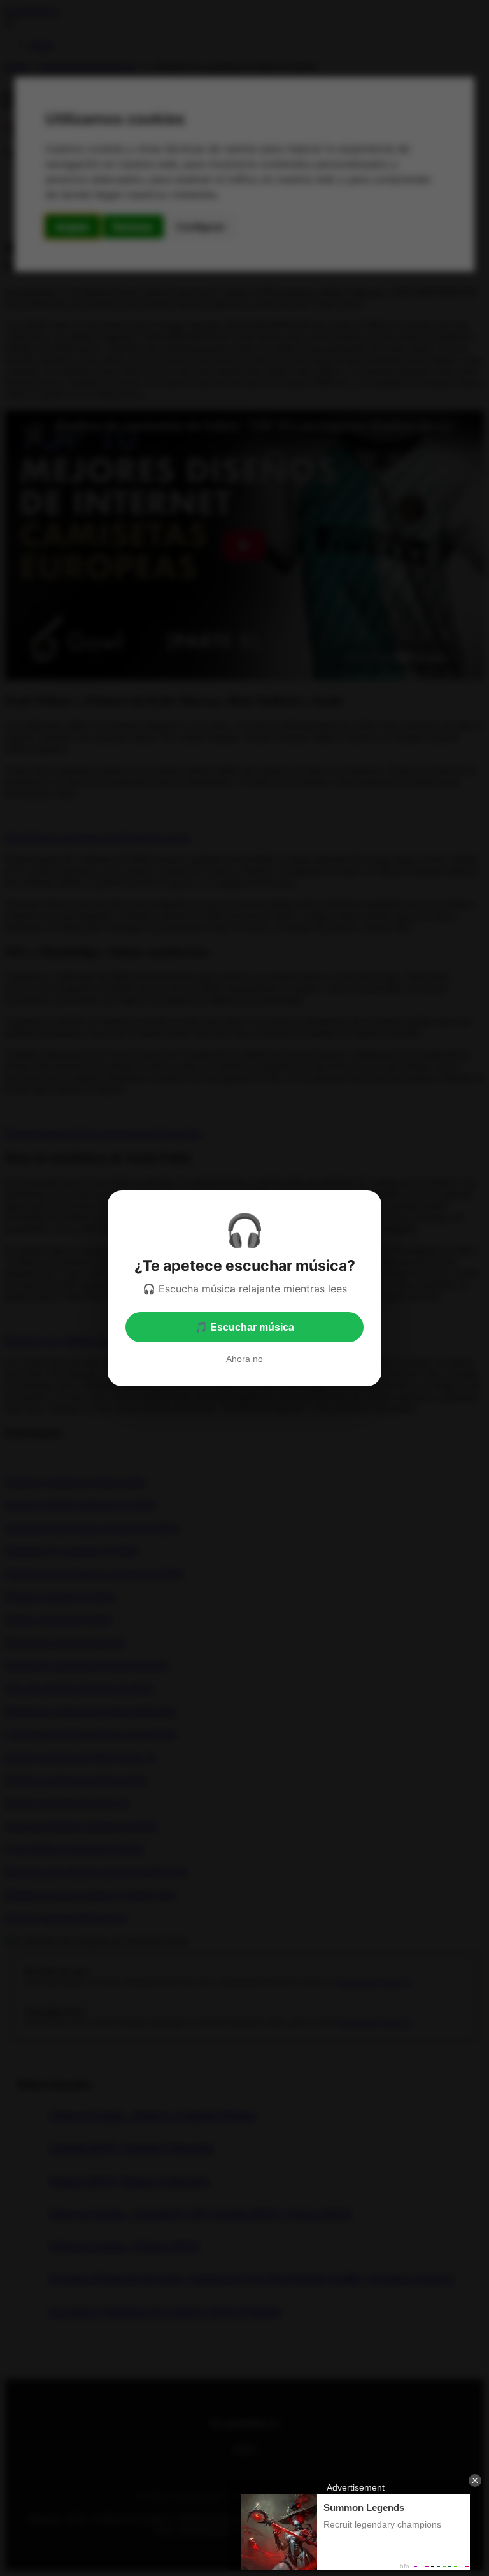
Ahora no (244, 1359)
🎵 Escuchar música (244, 1327)
